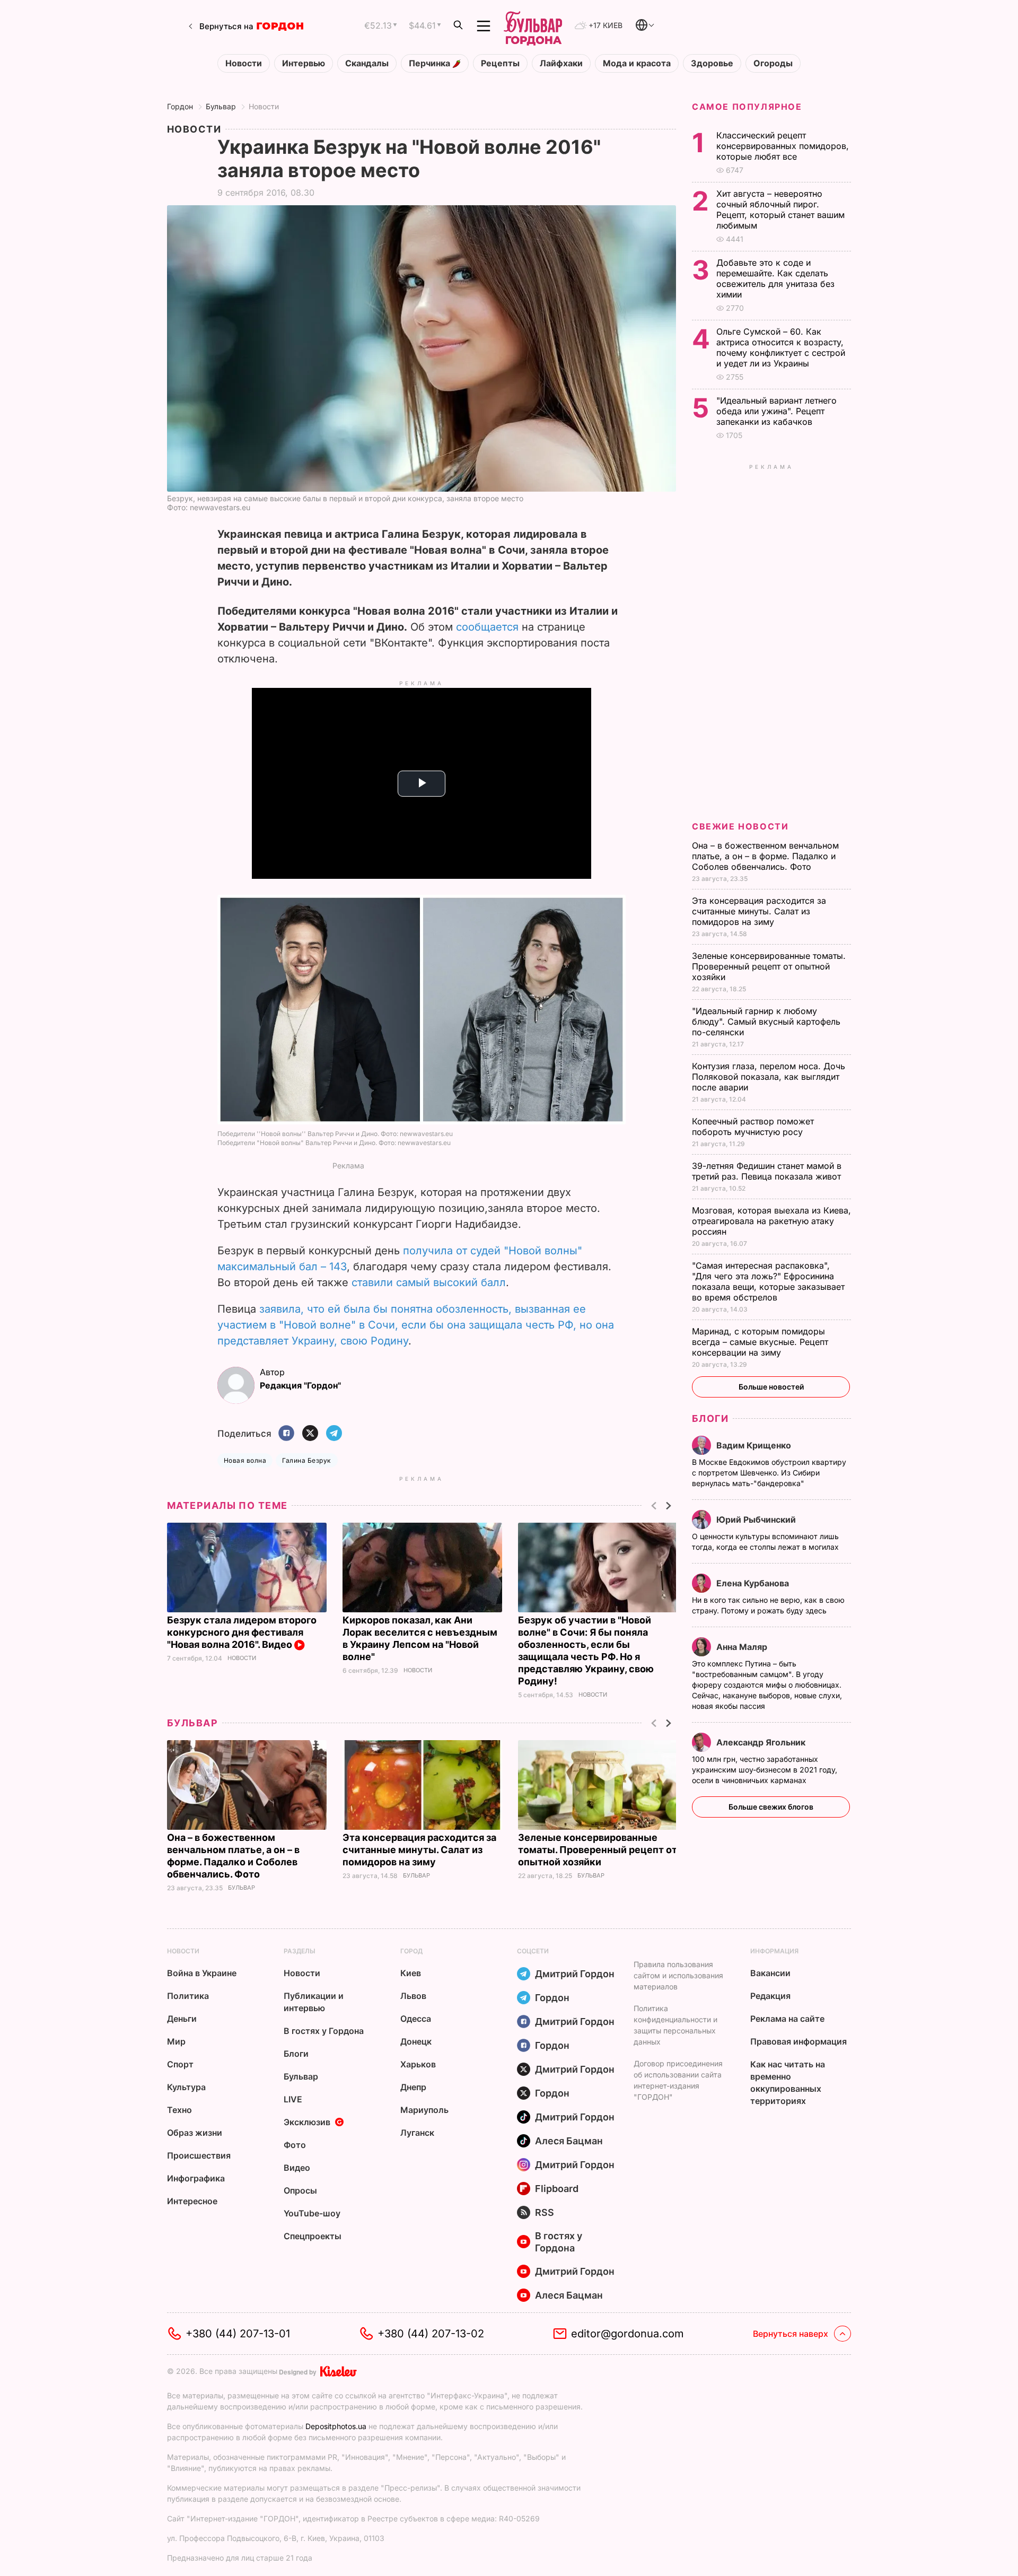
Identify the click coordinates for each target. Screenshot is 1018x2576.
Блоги (710, 1418)
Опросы (300, 2190)
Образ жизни (195, 2133)
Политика (188, 1996)
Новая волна (245, 1460)
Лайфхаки (561, 63)
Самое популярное (747, 107)
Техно (179, 2110)
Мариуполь (424, 2110)
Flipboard (557, 2189)
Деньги (182, 2019)
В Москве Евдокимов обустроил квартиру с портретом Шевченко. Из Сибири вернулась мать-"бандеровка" (769, 1473)
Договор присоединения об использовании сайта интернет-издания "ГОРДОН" (678, 2080)
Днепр (413, 2087)
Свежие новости (740, 826)
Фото (295, 2145)
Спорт (180, 2064)
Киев (411, 1973)
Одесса (416, 2019)
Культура (186, 2087)
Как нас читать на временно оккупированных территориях (788, 2082)
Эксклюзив (307, 2122)
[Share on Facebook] (286, 1434)
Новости (244, 63)
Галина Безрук (306, 1460)
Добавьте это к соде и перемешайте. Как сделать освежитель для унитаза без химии (775, 278)
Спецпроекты (313, 2236)
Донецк (416, 2041)
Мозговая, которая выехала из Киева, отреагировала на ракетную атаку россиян (771, 1221)
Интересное (192, 2201)
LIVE (293, 2099)
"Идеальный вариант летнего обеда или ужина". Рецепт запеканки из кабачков (776, 411)
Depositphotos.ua (336, 2426)
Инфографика (196, 2178)
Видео (297, 2168)
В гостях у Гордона (324, 2031)
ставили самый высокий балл (429, 1282)
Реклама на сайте (787, 2019)
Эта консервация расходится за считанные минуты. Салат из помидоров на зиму (419, 1850)
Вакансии (770, 1973)
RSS (545, 2212)
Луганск (417, 2133)
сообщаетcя (487, 627)
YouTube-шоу (312, 2213)
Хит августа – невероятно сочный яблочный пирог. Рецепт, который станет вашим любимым (780, 209)
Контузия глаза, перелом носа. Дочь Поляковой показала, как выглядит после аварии (769, 1077)
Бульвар (221, 106)
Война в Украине (202, 1973)
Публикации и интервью (314, 2002)
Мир (176, 2041)
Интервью (304, 63)
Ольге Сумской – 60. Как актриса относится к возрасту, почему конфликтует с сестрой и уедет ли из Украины (781, 347)
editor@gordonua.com (628, 2334)
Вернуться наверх (791, 2334)
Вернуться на (226, 26)
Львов (413, 1996)
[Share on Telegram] (334, 1434)
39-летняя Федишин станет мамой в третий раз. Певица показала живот (768, 1171)
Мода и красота (637, 63)
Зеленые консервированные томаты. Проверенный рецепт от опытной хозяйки (598, 1850)
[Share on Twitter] (310, 1434)
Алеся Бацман (569, 2141)
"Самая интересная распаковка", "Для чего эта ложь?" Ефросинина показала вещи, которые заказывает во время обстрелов (768, 1281)
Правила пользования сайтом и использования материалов (678, 1975)
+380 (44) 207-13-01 (238, 2334)
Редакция (770, 1996)
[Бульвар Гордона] (533, 26)
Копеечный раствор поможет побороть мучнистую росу (753, 1127)
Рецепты (500, 63)
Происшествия (199, 2155)
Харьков (418, 2064)
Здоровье (712, 63)
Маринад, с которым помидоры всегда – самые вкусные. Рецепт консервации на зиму (760, 1342)
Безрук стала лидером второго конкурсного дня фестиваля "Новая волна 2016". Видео (242, 1632)
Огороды (773, 63)
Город (411, 1951)
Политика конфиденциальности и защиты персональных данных (675, 2025)
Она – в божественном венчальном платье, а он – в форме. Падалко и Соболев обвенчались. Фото (765, 856)
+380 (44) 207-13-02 (431, 2334)
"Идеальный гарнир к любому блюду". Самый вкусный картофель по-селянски (766, 1021)
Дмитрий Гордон (575, 1974)
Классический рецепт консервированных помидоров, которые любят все (783, 146)
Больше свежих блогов (771, 1807)
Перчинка (431, 63)
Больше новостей (771, 1387)
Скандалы (367, 63)
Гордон (180, 106)
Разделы (300, 1951)
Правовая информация (798, 2041)
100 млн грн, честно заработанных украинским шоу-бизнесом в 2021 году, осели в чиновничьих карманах (765, 1770)
